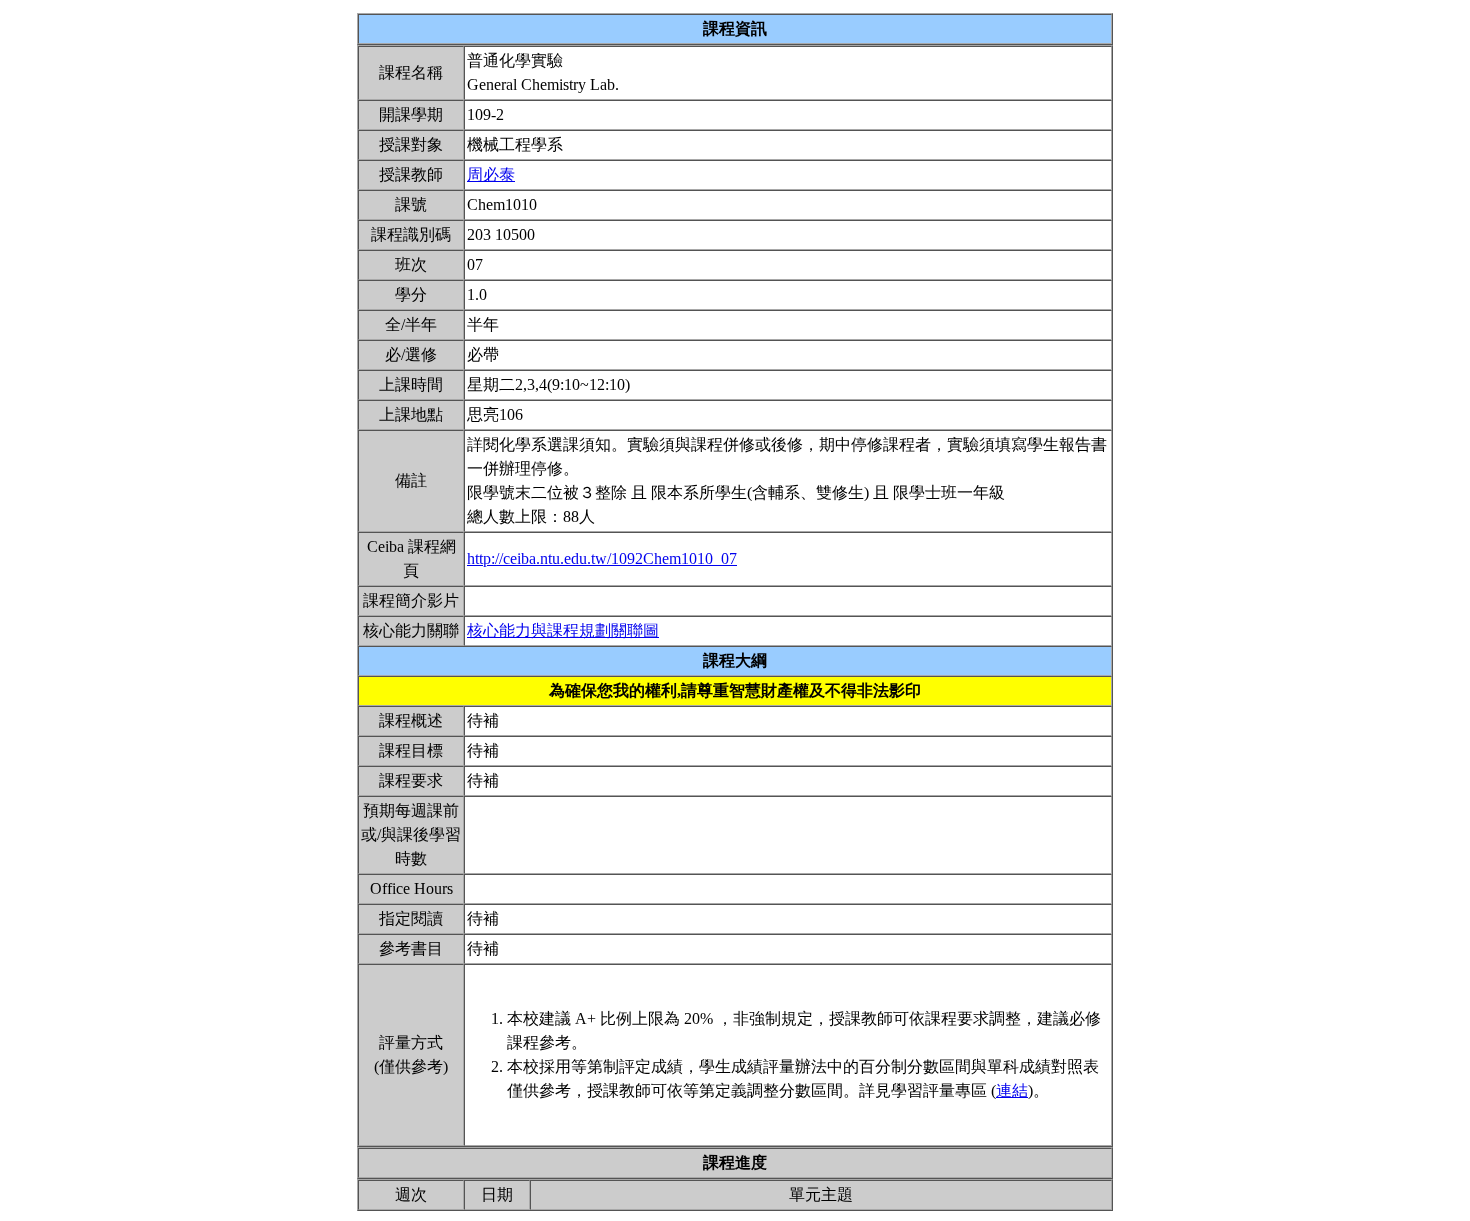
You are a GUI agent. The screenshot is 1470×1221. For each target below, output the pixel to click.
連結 (1012, 1090)
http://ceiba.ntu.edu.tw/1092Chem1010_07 (602, 558)
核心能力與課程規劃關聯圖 (563, 630)
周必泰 (491, 174)
